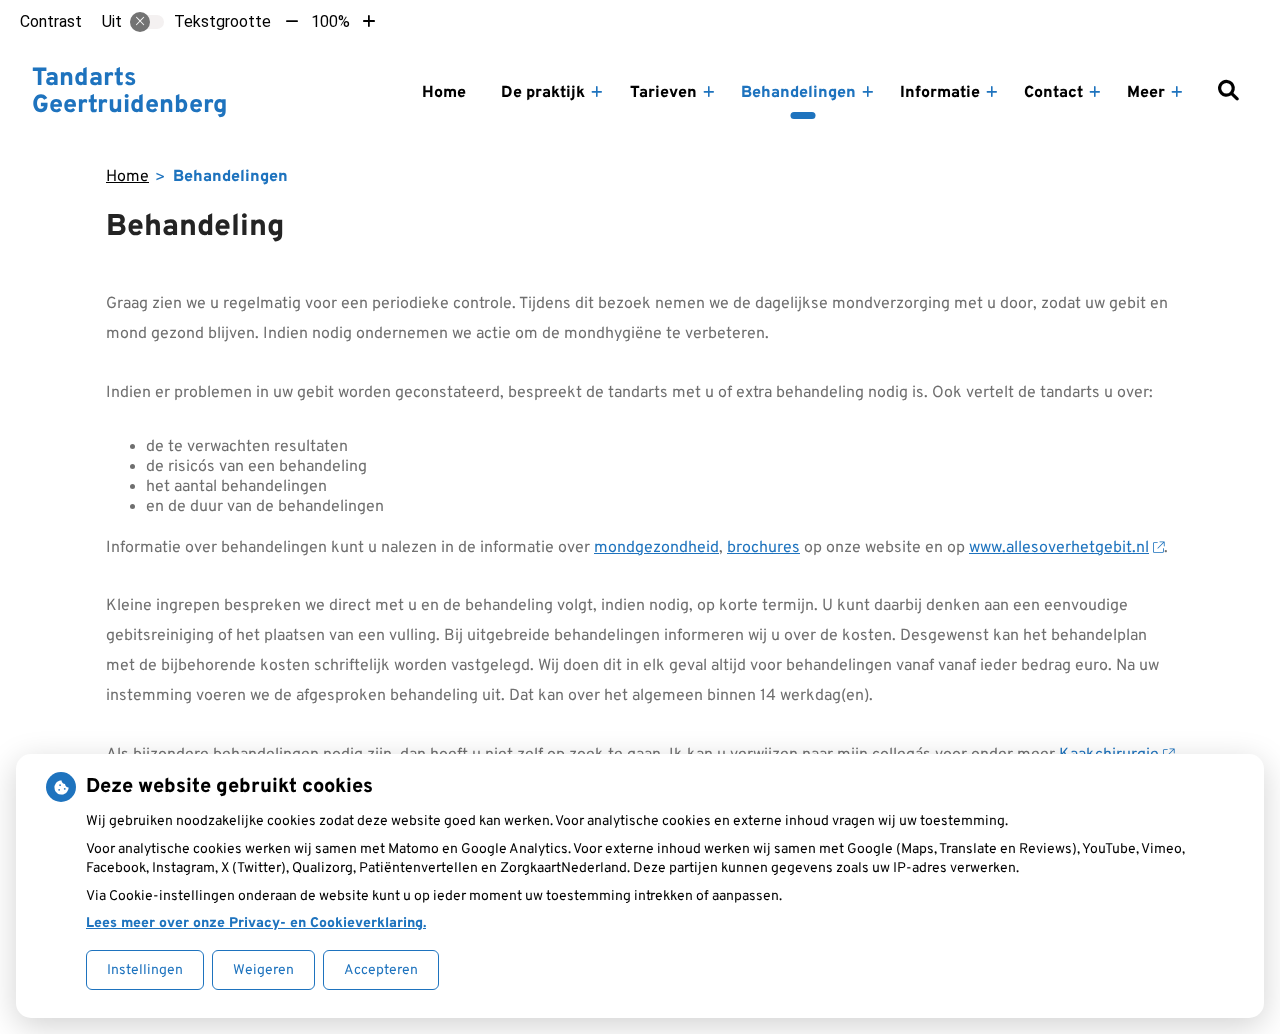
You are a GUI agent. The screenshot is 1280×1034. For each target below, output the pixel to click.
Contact (1053, 93)
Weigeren (263, 970)
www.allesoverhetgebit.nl (1059, 548)
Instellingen (145, 970)
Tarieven (663, 93)
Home (444, 93)
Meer (1146, 93)
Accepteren (381, 970)
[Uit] (147, 22)
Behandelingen (798, 93)
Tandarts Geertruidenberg (130, 93)
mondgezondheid (656, 548)
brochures (763, 548)
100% (330, 21)
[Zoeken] (1228, 93)
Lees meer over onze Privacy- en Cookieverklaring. (256, 923)
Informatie (940, 93)
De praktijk (543, 93)
